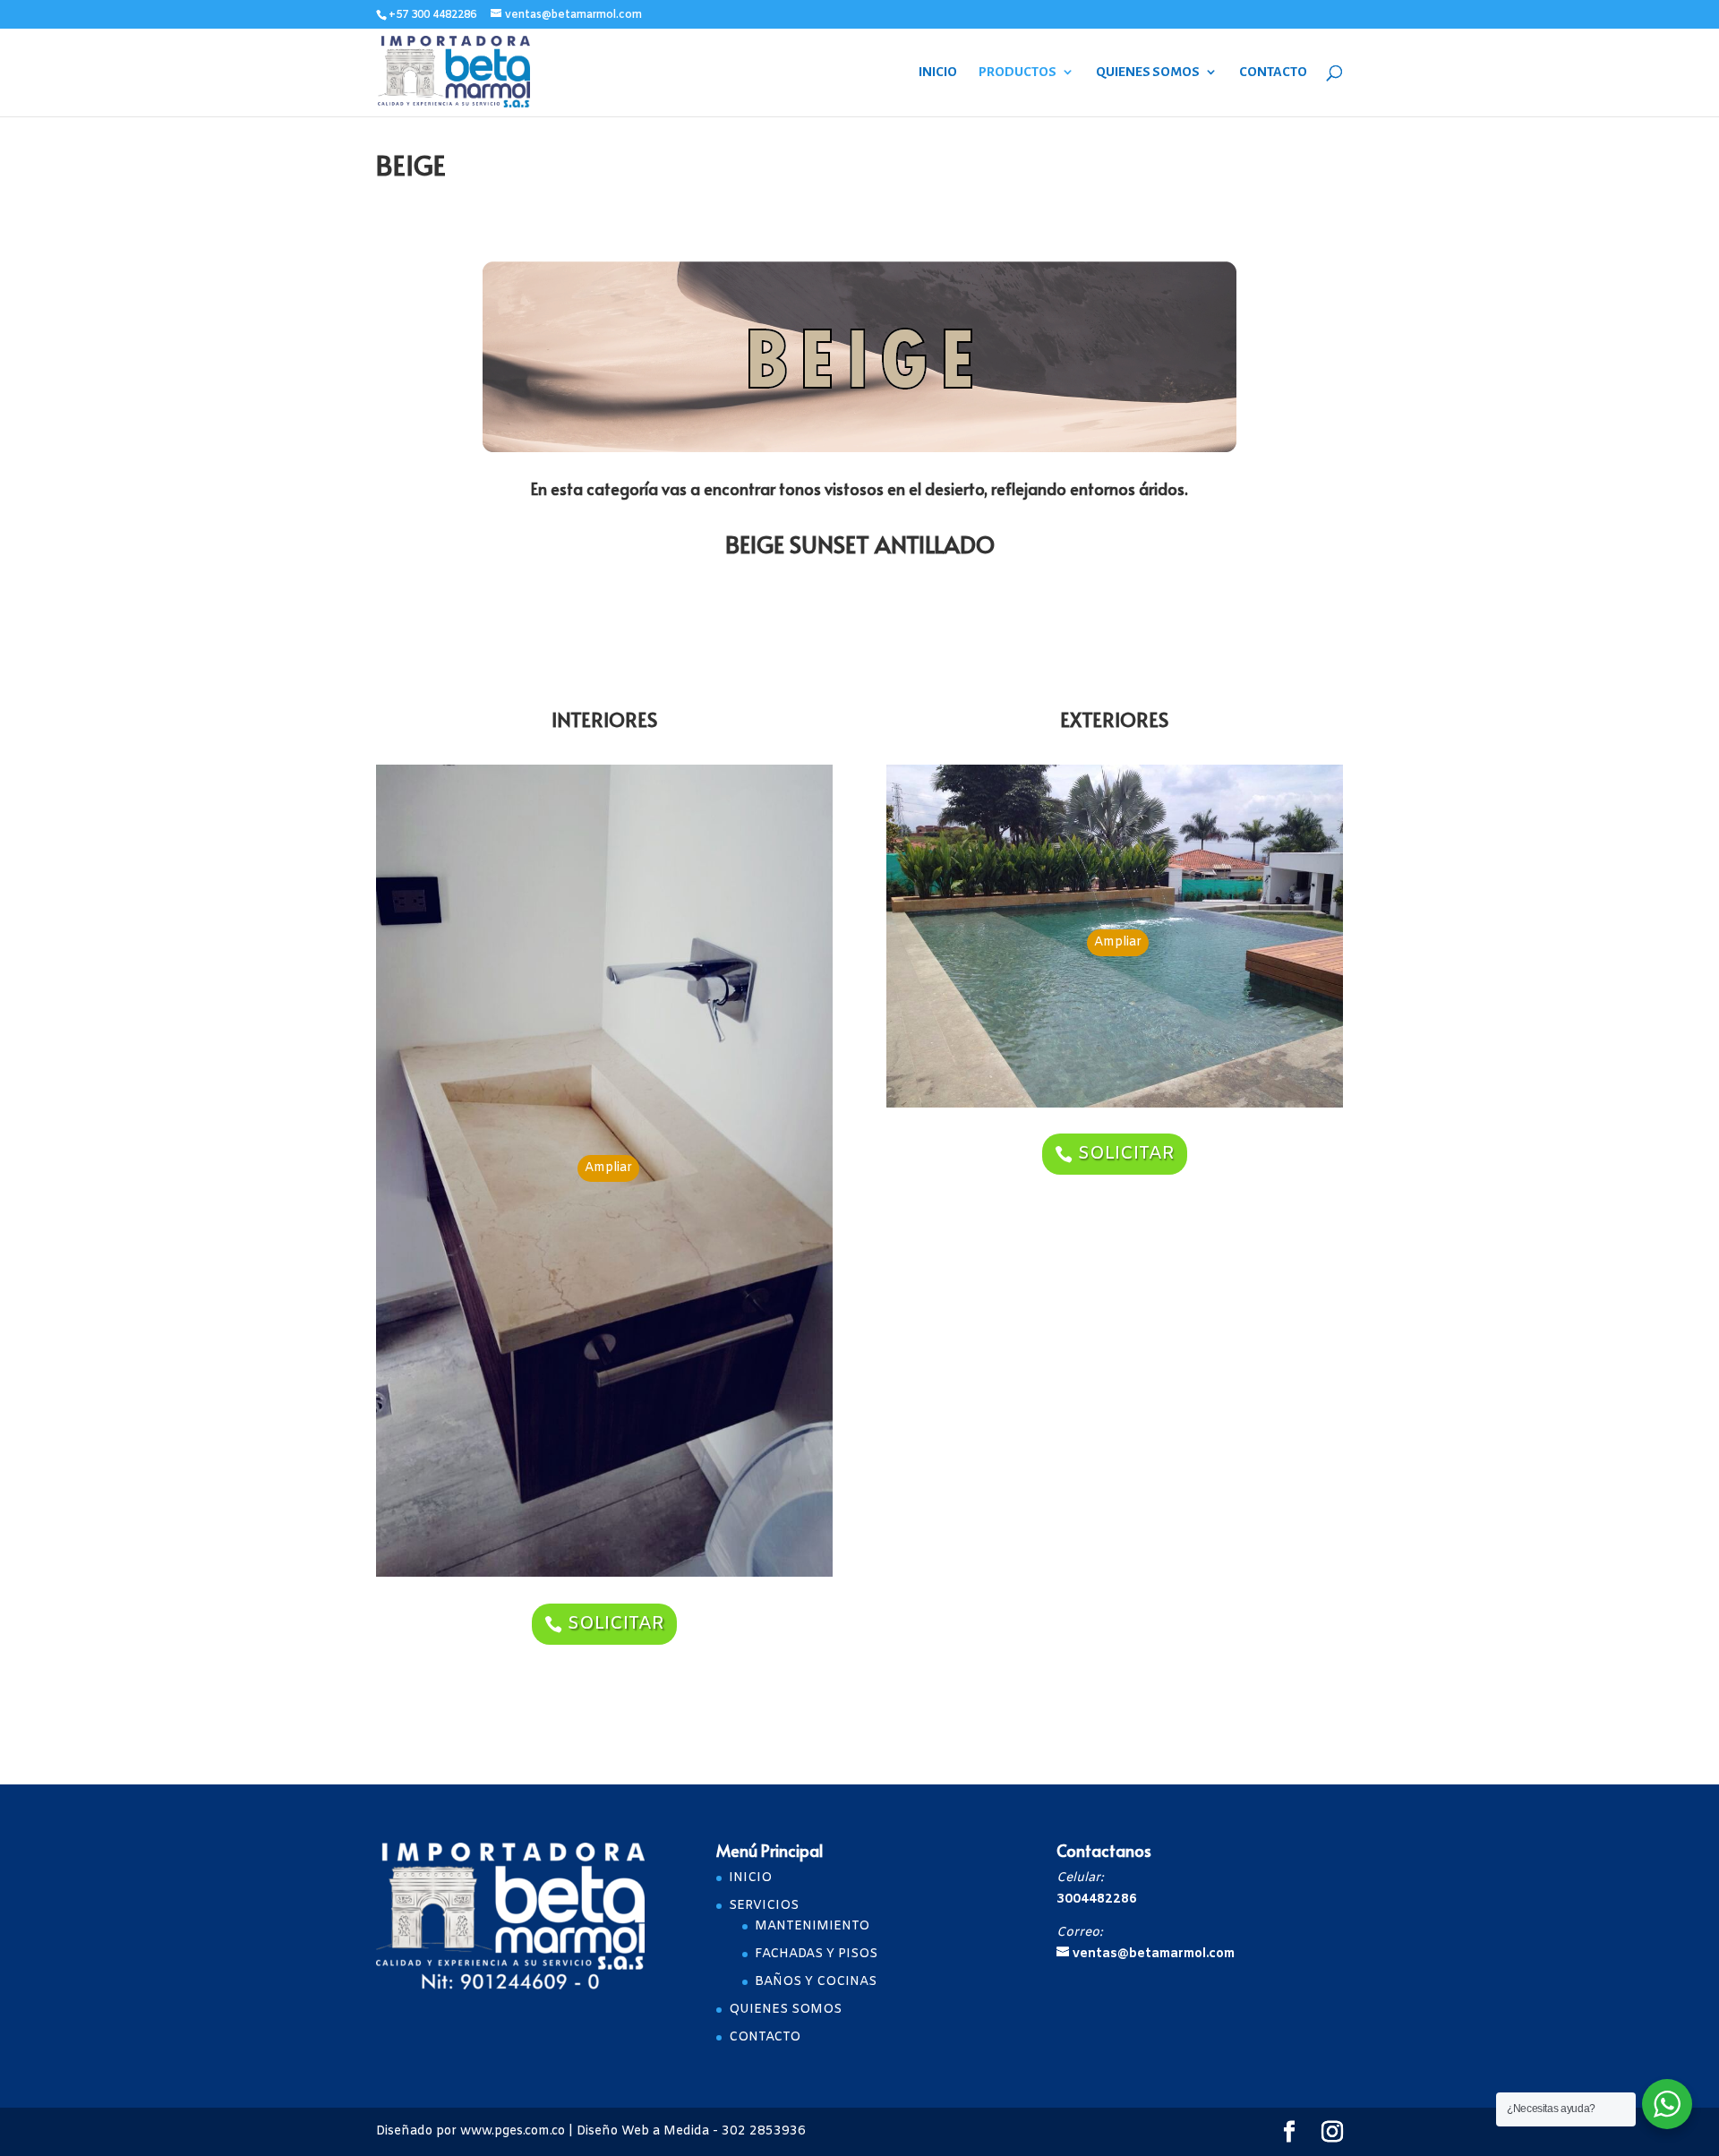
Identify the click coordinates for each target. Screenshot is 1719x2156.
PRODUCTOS (1018, 72)
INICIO (938, 72)
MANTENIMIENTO (812, 1926)
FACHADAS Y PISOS (816, 1954)
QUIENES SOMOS (1148, 72)
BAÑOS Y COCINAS (816, 1982)
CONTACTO (1273, 72)
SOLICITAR (616, 1624)
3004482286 (1097, 1899)
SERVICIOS (764, 1906)
